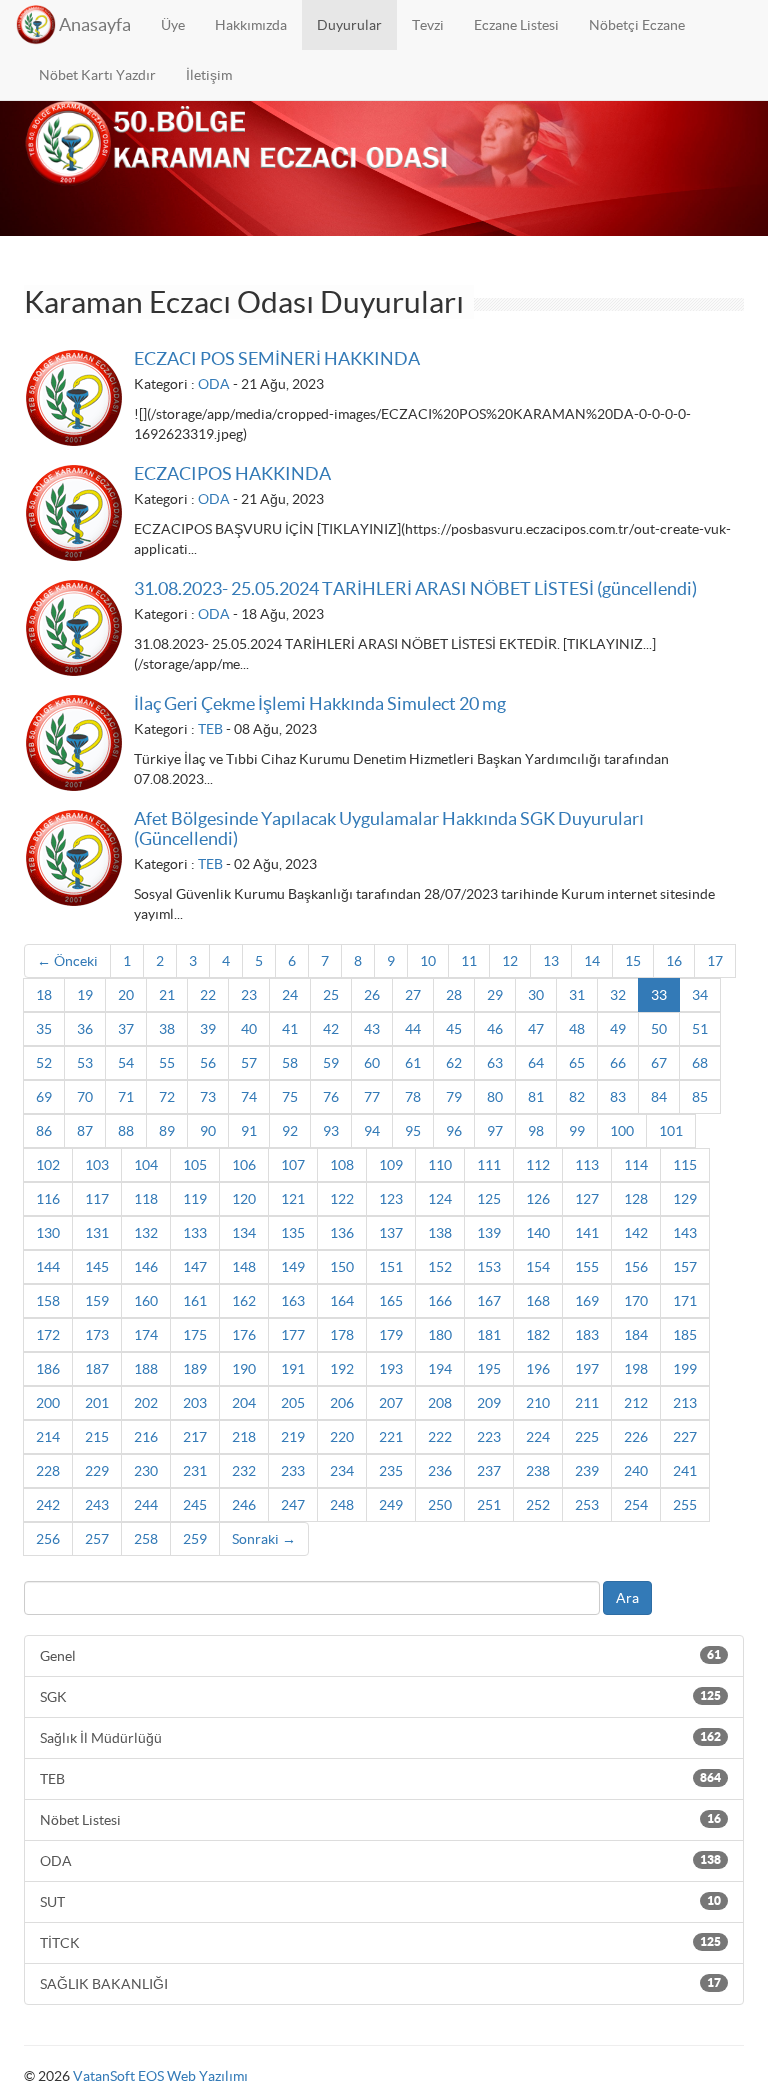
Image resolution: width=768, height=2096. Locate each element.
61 (413, 1063)
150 (342, 1267)
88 (126, 1131)
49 (618, 1029)
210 (538, 1403)
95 (413, 1131)
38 (167, 1029)
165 (391, 1301)
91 (249, 1131)
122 (342, 1199)
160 (146, 1301)
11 (469, 961)
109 (391, 1165)
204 (244, 1403)
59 (331, 1063)
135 (293, 1233)
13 (551, 961)
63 (495, 1063)
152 (440, 1267)
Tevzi (428, 25)
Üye (173, 25)
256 (48, 1539)
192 (342, 1369)
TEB (210, 729)
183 (587, 1335)
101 (671, 1131)
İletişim (209, 75)
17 (715, 961)
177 (293, 1335)
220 (342, 1437)
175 (195, 1335)
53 (85, 1063)
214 (48, 1437)
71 (126, 1097)
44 (413, 1029)
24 (290, 995)
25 (331, 995)
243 (97, 1505)
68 (700, 1063)
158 (48, 1301)
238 (538, 1471)
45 (454, 1029)
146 (146, 1267)
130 (48, 1233)
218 (244, 1437)
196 (538, 1369)
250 (440, 1505)
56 (208, 1063)
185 (685, 1335)
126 (538, 1199)
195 (489, 1369)
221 (391, 1437)
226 (636, 1437)
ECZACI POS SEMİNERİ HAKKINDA (277, 358)
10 (428, 961)
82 (577, 1097)
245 (195, 1505)
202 (146, 1403)
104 (146, 1165)
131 (97, 1233)
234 (342, 1471)
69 (44, 1097)
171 (685, 1301)
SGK (380, 1697)
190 (244, 1369)
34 (700, 995)
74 (249, 1097)
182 (538, 1335)
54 (126, 1063)
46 (495, 1029)
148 (244, 1267)
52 (44, 1063)
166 (440, 1301)
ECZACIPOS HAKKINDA (232, 473)
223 (489, 1437)
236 (440, 1471)
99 (577, 1131)
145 (97, 1267)
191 (293, 1369)
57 (249, 1063)
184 (636, 1335)
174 (146, 1335)
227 (685, 1437)
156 (636, 1267)
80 (495, 1097)
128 (636, 1199)
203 (195, 1403)
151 (391, 1267)
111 (489, 1165)
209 (489, 1403)
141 (587, 1233)
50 (659, 1029)
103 (97, 1165)
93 (331, 1131)
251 (489, 1505)
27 (413, 995)
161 (195, 1301)
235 (391, 1471)
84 (659, 1097)
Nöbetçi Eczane (637, 25)
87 (85, 1131)
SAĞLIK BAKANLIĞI (380, 1984)
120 (244, 1199)
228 (48, 1471)
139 (489, 1233)
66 (618, 1063)
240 (636, 1471)
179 (391, 1335)
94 (372, 1131)
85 (700, 1097)
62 (454, 1063)
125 (489, 1199)
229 (97, 1471)
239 (587, 1471)
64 (536, 1063)
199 (685, 1369)
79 (454, 1097)
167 (489, 1301)
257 (97, 1539)
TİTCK (380, 1943)
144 (48, 1267)
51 (700, 1029)
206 (342, 1403)
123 (391, 1199)
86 (44, 1131)
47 (536, 1029)
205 (293, 1403)
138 (440, 1233)
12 (510, 961)
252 (538, 1505)
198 (636, 1369)
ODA (214, 384)
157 (685, 1267)
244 (146, 1505)
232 (244, 1471)
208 (440, 1403)
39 (208, 1029)
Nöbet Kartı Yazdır (97, 75)
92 (290, 1131)
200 (48, 1403)
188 (146, 1369)
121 (293, 1199)
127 (587, 1199)
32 (618, 995)
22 (208, 995)
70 (85, 1097)
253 (587, 1505)
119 (195, 1199)
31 (577, 995)
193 (391, 1369)
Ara (627, 1598)
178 (342, 1335)
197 (587, 1369)
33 (659, 995)
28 (454, 995)
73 (208, 1097)
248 (342, 1505)
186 (48, 1369)
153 (489, 1267)
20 (126, 995)
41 (290, 1029)
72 (167, 1097)
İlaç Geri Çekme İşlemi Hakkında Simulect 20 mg (320, 703)
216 (146, 1437)
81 (536, 1097)
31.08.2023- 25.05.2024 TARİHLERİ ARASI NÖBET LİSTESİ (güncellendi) (415, 588)
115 (685, 1165)
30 (536, 995)
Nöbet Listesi (380, 1820)
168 (538, 1301)
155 (587, 1267)
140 (538, 1233)
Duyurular (349, 25)
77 (372, 1097)
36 (85, 1029)
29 (495, 995)
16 (674, 961)
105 (195, 1165)
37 (126, 1029)
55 (167, 1063)
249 (391, 1505)
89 (167, 1131)
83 (618, 1097)
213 (685, 1403)
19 (85, 995)
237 (489, 1471)
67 (659, 1063)
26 (372, 995)
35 (44, 1029)
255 (685, 1505)
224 (538, 1437)
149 (293, 1267)
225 (587, 1437)
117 (97, 1199)
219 (293, 1437)
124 (440, 1199)
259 (195, 1539)
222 (440, 1437)
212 (636, 1403)
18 (44, 995)
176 (244, 1335)
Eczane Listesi (516, 25)
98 (536, 1131)
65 (577, 1063)
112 (538, 1165)
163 (293, 1301)
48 (577, 1029)
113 (587, 1165)
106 (244, 1165)
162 (244, 1301)
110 (440, 1165)
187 (97, 1369)
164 (342, 1301)
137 (391, 1233)
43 (372, 1029)
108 (342, 1165)
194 (440, 1369)
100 (622, 1131)
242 (48, 1505)
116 (48, 1199)
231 (195, 1471)
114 (636, 1165)
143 (685, 1233)
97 (495, 1131)
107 (293, 1165)
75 (290, 1097)
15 (633, 961)
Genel (380, 1656)
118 (146, 1199)
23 (249, 995)
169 (587, 1301)
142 (636, 1233)
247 (293, 1505)
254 (636, 1505)
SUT (380, 1902)
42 (331, 1029)
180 (440, 1335)
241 (685, 1471)
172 (48, 1335)
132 (146, 1233)
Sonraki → (264, 1539)
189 (195, 1369)
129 (685, 1199)
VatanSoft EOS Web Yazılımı (160, 2076)
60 (372, 1063)
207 (391, 1403)
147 (195, 1267)
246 (244, 1505)
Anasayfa (95, 24)
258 (146, 1539)
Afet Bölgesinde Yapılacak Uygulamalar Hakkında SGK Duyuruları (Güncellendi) (389, 828)
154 (538, 1267)
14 (592, 961)
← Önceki (67, 961)
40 (249, 1029)
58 (290, 1063)
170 (636, 1301)
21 (167, 995)
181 (489, 1335)
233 (293, 1471)
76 (331, 1097)
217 (195, 1437)
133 (195, 1233)
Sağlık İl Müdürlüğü (380, 1738)
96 (454, 1131)
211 (587, 1403)
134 (244, 1233)
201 (97, 1403)
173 (97, 1335)
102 (48, 1165)
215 (97, 1437)
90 (208, 1131)
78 (413, 1097)
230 (146, 1471)
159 (97, 1301)
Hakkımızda (251, 25)
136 (342, 1233)
